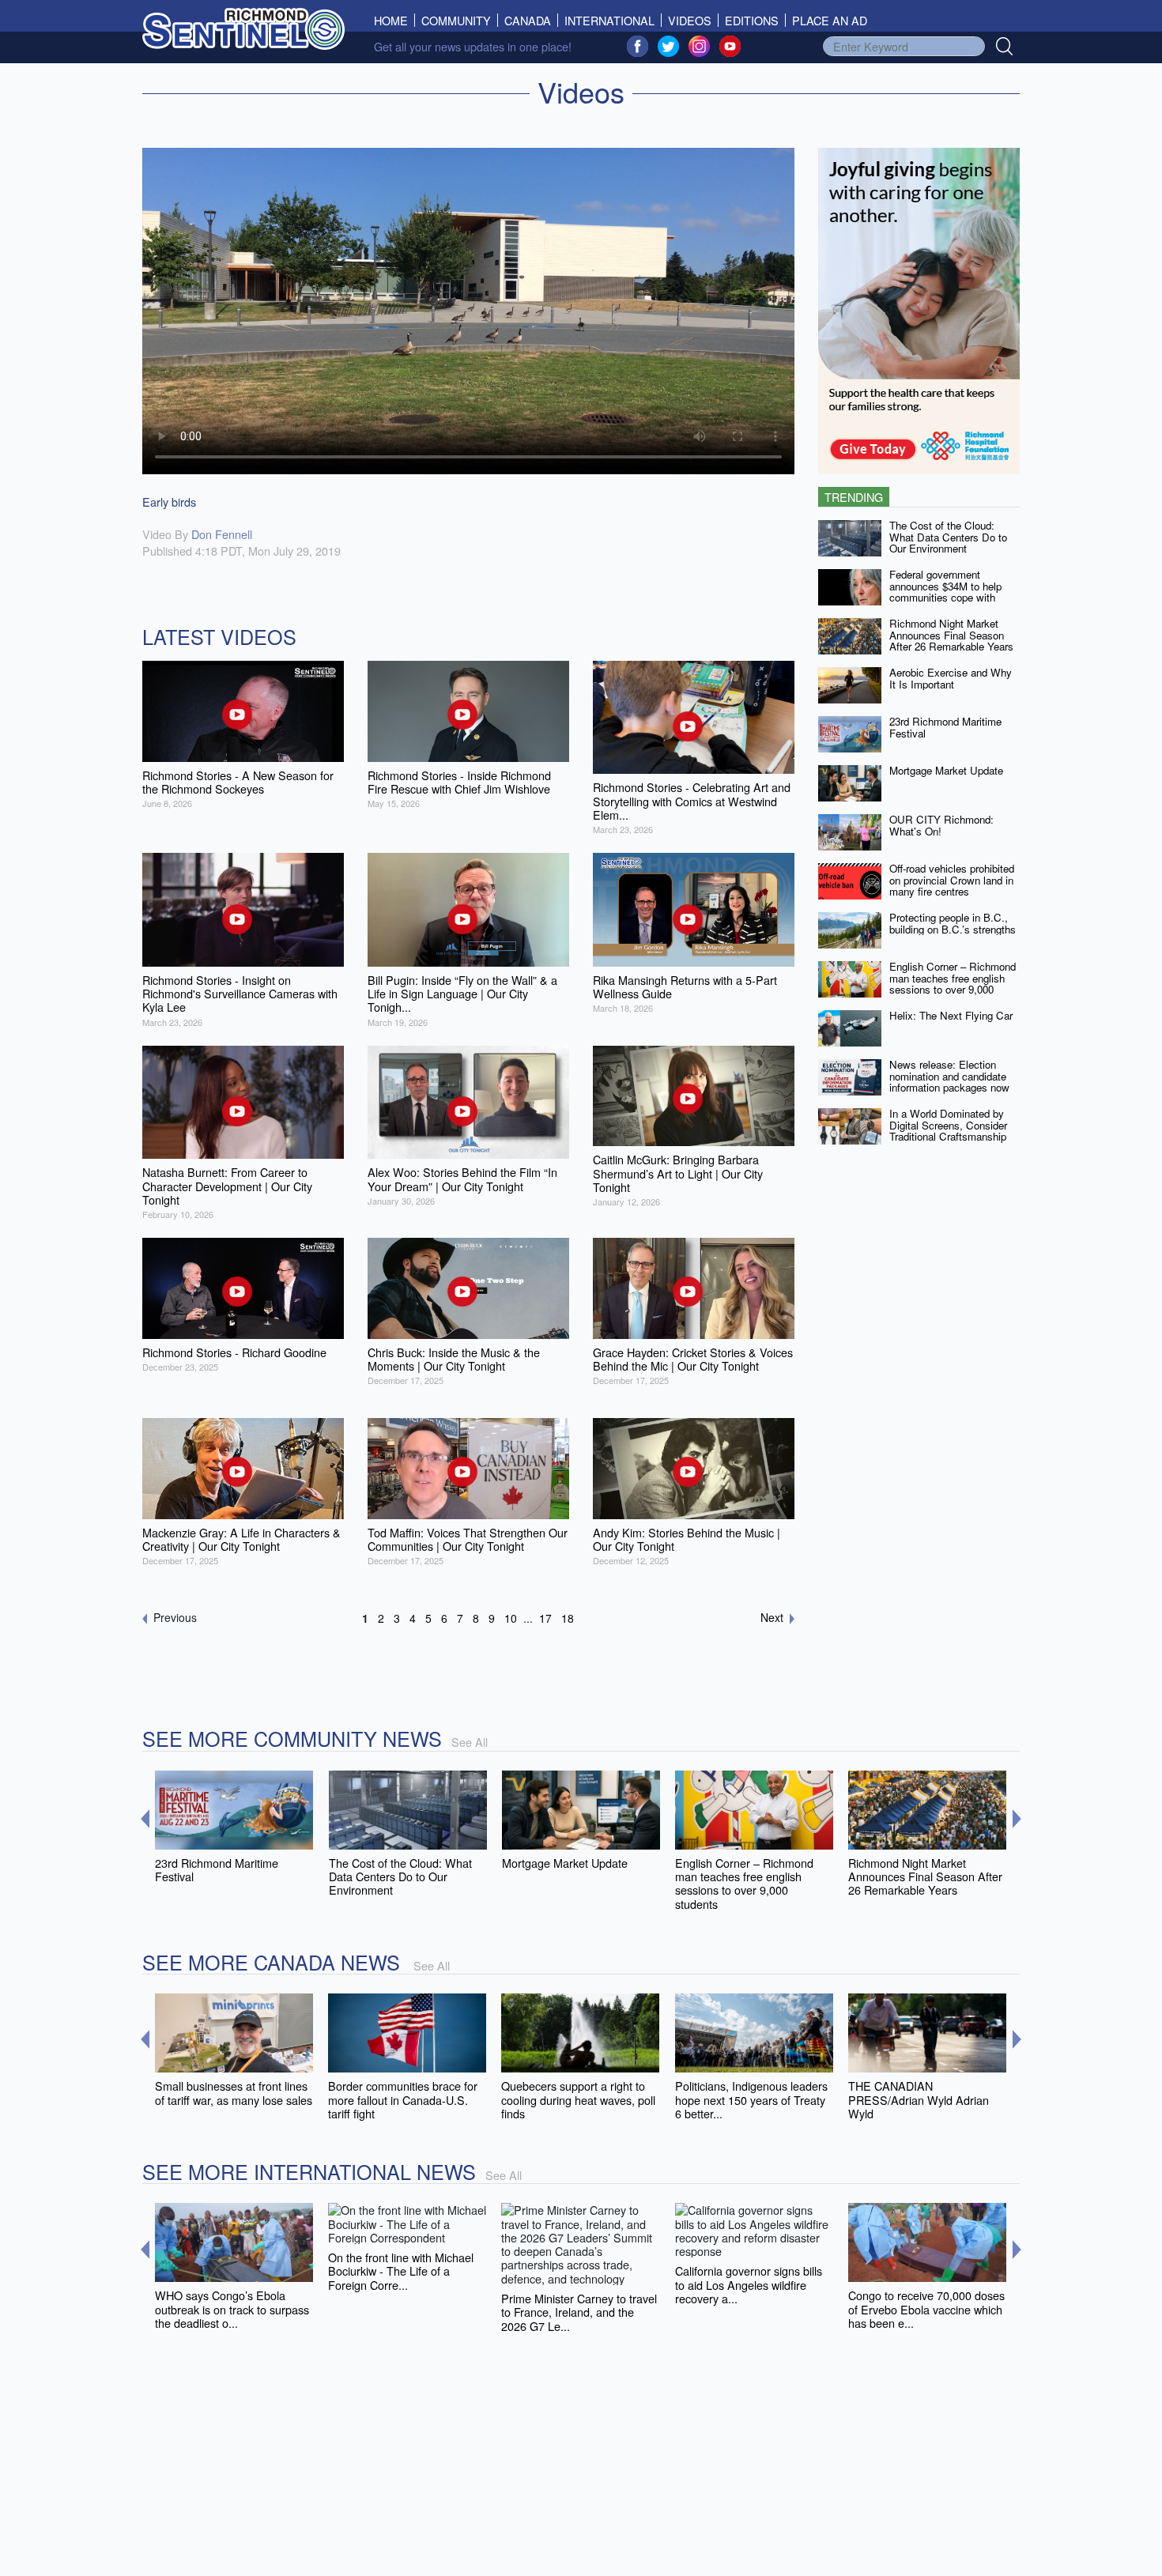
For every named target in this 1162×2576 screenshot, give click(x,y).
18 (568, 1618)
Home (394, 20)
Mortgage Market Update (946, 770)
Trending (854, 497)
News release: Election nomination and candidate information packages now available (949, 1082)
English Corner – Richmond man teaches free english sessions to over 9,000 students (953, 984)
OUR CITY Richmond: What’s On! (941, 825)
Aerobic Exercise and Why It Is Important (951, 678)
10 (511, 1618)
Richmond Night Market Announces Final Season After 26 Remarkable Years (951, 635)
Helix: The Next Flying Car (951, 1015)
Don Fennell (222, 534)
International (609, 20)
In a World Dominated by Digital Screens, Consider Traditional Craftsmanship (948, 1125)
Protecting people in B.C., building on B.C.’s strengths (953, 923)
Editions (752, 20)
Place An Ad (830, 20)
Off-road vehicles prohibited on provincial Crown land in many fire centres (952, 880)
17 (545, 1618)
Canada (528, 20)
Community (456, 20)
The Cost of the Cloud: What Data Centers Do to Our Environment (948, 537)
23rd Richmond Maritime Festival (945, 727)
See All (470, 1742)
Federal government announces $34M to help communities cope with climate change (945, 592)
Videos (690, 20)
